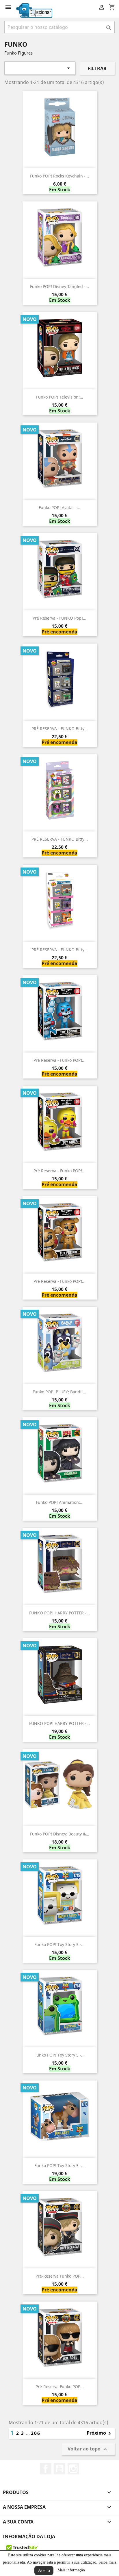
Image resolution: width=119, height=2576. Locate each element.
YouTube (59, 2469)
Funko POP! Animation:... (60, 1502)
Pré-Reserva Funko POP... (60, 2276)
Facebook (46, 2469)
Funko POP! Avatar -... (59, 507)
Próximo (100, 2433)
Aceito (44, 2570)
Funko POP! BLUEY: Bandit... (59, 1392)
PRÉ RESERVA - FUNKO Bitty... (60, 729)
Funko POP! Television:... (60, 397)
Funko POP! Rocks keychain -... (59, 176)
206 (36, 2433)
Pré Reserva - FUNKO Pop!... (59, 618)
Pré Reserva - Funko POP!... (59, 1060)
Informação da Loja (29, 2536)
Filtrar (97, 68)
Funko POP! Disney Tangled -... (59, 286)
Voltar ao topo (88, 2449)
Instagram (73, 2469)
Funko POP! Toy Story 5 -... (59, 1944)
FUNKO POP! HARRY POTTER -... (59, 1613)
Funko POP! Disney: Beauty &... (60, 1834)
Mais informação (71, 2570)
